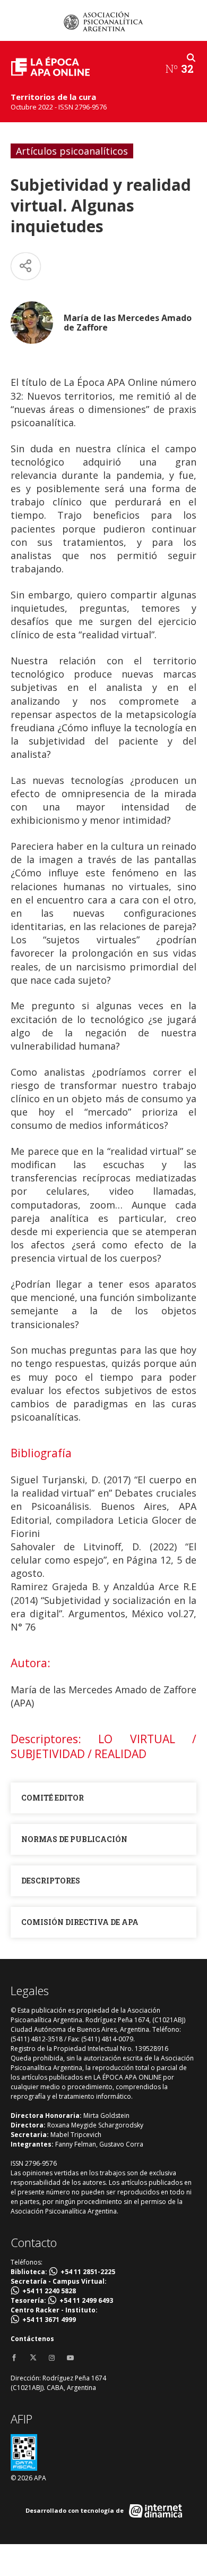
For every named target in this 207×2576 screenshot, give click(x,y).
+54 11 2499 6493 (86, 2300)
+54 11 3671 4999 (49, 2320)
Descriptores (51, 1881)
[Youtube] (70, 2358)
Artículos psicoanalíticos (72, 151)
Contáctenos (32, 2339)
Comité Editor (53, 1798)
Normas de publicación (74, 1839)
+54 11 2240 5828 (49, 2291)
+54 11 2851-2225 (88, 2272)
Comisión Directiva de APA (80, 1922)
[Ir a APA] (103, 21)
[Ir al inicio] (50, 66)
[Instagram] (52, 2358)
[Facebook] (14, 2358)
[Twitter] (33, 2358)
